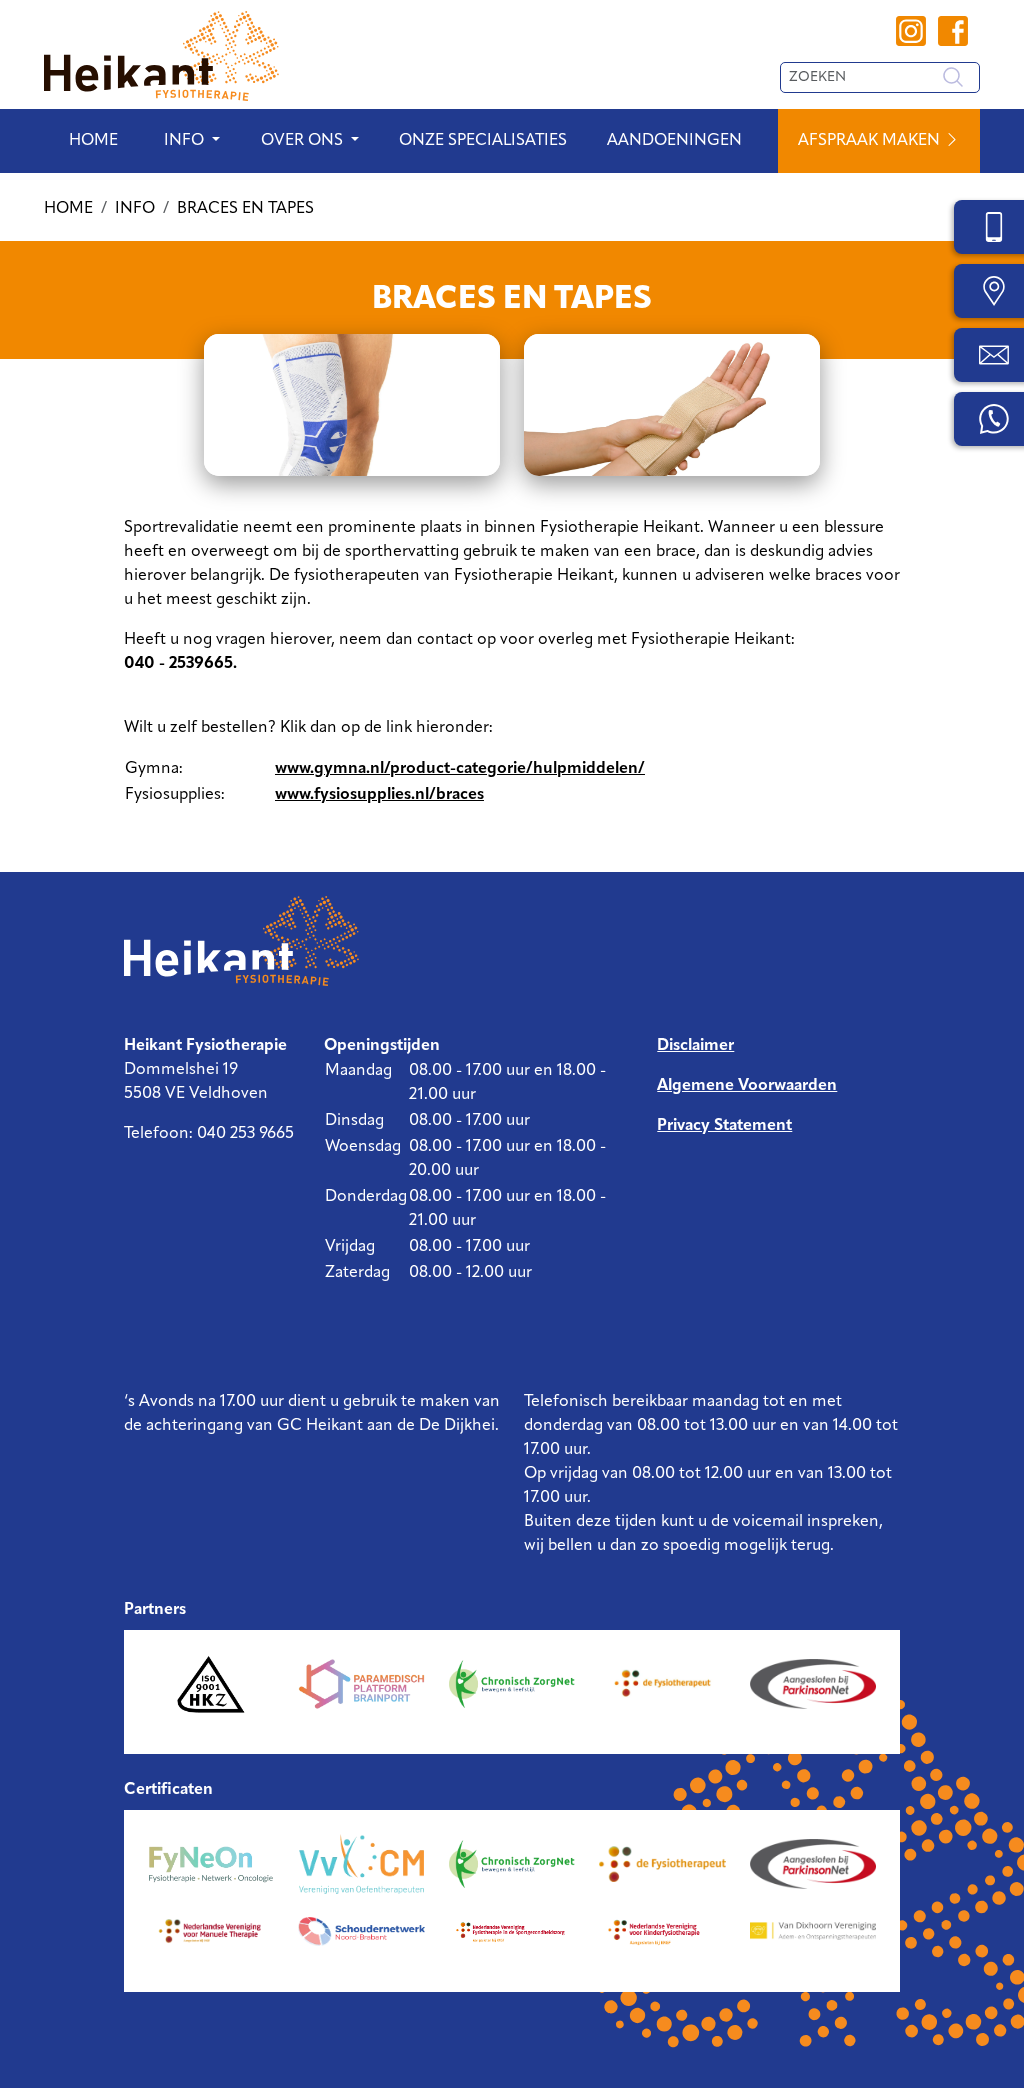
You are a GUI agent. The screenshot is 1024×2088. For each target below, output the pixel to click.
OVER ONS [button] (302, 141)
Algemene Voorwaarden (747, 1086)
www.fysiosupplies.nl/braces (379, 795)
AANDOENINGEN (674, 141)
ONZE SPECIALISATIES (483, 141)
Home (93, 141)
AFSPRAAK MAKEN (871, 141)
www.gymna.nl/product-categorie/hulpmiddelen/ (460, 769)
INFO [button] (184, 141)
